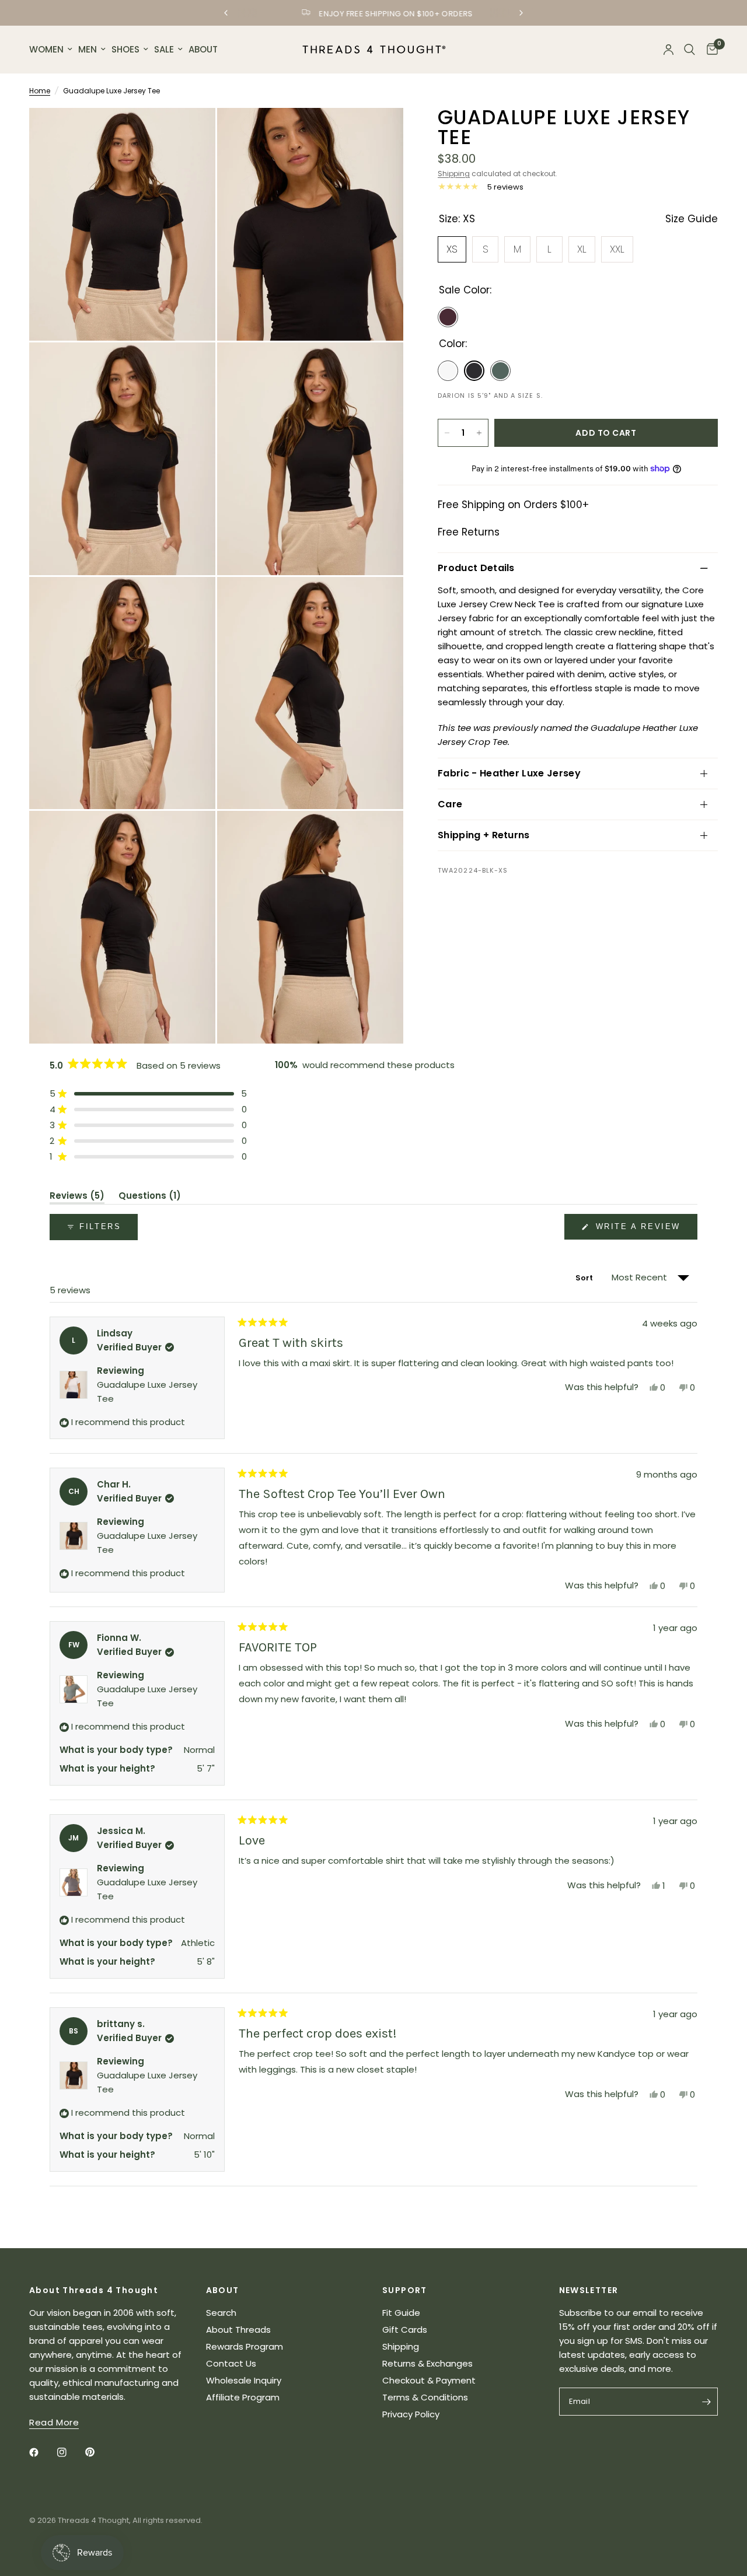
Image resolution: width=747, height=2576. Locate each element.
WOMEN (46, 49)
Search (221, 2313)
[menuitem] (52, 50)
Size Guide (692, 219)
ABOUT (203, 49)
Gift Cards (405, 2330)
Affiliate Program (243, 2397)
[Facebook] (42, 2452)
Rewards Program (245, 2346)
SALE (164, 49)
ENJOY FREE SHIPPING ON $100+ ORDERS (383, 14)
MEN (88, 49)
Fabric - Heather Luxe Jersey (509, 773)
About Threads (238, 2330)
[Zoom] (191, 132)
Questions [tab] (150, 1198)
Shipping (454, 174)
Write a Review (640, 1231)
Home (40, 91)
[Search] (690, 50)
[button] (148, 1093)
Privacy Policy (411, 2414)
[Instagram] (70, 2452)
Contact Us (231, 2363)
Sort (585, 1278)
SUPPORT (405, 2290)
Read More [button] (54, 2422)
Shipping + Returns (484, 835)
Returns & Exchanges (427, 2363)
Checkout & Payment (429, 2380)
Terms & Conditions (425, 2397)
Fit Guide (401, 2313)
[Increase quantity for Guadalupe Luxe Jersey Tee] (479, 433)
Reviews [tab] (77, 1198)
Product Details (476, 568)
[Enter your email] (706, 2402)
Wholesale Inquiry (244, 2380)
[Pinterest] (98, 2452)
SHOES (125, 49)
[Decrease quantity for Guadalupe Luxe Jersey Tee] (447, 433)
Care (450, 804)
